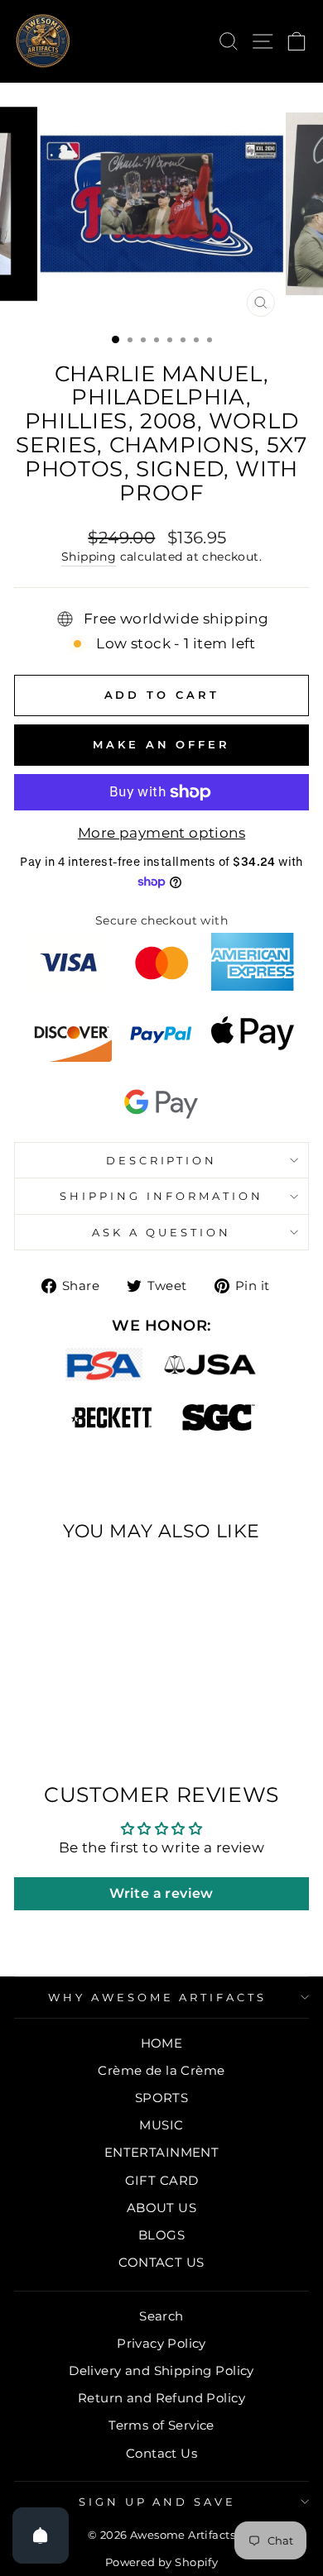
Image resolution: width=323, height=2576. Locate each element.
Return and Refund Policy (161, 2398)
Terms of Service (161, 2425)
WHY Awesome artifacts (157, 1997)
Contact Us (161, 2453)
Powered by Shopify (161, 2562)
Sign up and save (158, 2502)
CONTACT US (161, 2262)
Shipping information (161, 1196)
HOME (162, 2043)
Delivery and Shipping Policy (161, 2370)
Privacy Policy (161, 2343)
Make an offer (161, 744)
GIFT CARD (162, 2180)
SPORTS (161, 2098)
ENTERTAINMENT (161, 2152)
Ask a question (161, 1232)
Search (161, 2316)
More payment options (161, 833)
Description (162, 1160)
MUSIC (161, 2125)
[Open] (41, 2535)
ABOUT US (161, 2208)
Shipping (89, 557)
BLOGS (161, 2235)
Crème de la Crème (161, 2070)
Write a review (161, 1893)
